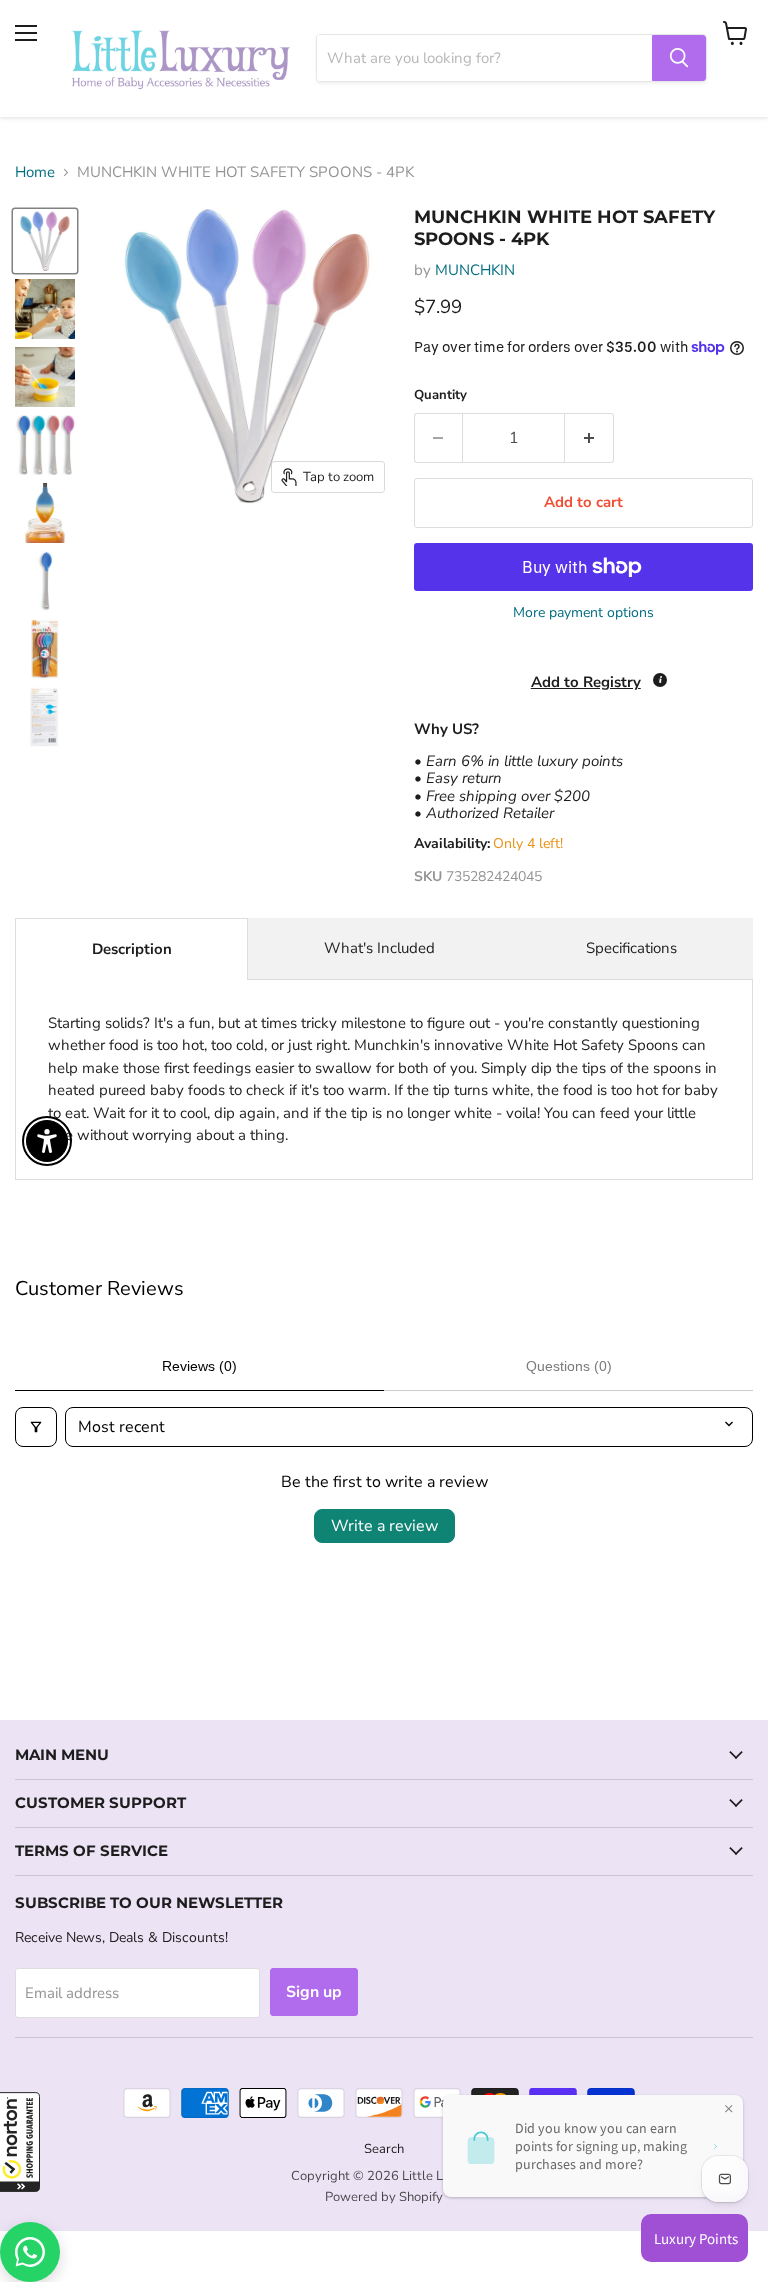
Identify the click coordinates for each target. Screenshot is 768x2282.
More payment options (583, 613)
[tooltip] (660, 680)
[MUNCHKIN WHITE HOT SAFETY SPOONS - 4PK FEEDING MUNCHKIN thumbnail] (45, 241)
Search (384, 2149)
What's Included (379, 948)
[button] (20, 2142)
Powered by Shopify (384, 2197)
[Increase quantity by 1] (589, 438)
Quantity (440, 395)
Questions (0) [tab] (569, 1366)
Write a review (384, 1526)
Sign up (314, 1992)
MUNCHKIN (475, 270)
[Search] (679, 58)
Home (35, 172)
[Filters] (36, 1427)
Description (132, 949)
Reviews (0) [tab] (199, 1366)
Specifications (631, 948)
